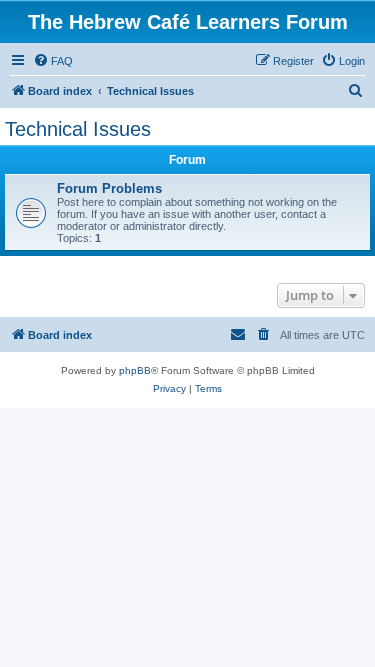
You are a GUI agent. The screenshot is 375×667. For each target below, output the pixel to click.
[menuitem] (53, 61)
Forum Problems (109, 188)
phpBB (135, 370)
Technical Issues (78, 129)
